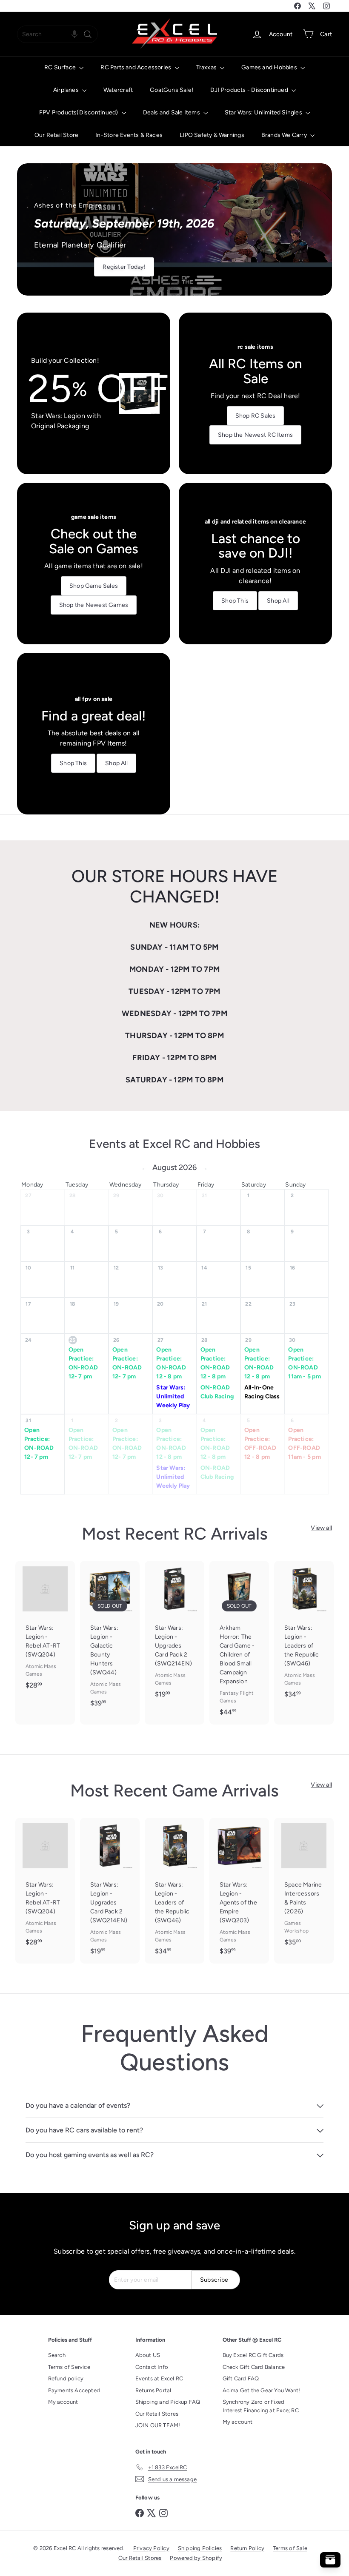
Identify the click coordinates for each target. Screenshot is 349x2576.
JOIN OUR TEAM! (158, 2425)
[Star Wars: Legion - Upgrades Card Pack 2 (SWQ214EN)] (174, 1634)
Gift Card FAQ (241, 2378)
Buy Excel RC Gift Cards (253, 2355)
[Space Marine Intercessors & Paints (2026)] (304, 1886)
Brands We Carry (285, 135)
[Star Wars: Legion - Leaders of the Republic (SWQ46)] (304, 1634)
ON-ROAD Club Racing (217, 1392)
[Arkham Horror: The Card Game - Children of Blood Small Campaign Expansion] (239, 1643)
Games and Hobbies (270, 67)
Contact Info (152, 2367)
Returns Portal (153, 2390)
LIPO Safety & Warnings (212, 135)
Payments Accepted (74, 2390)
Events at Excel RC (159, 2378)
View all (321, 1528)
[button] (74, 34)
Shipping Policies (200, 2548)
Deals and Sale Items (172, 112)
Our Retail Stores (157, 2414)
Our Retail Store (56, 135)
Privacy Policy (151, 2548)
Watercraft (118, 90)
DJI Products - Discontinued (250, 90)
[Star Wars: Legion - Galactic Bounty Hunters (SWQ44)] (110, 1638)
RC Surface (61, 67)
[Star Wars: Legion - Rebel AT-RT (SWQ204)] (45, 1629)
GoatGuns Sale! (172, 90)
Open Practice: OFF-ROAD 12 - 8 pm (260, 1443)
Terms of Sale (290, 2548)
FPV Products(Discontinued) (79, 112)
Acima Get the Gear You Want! (262, 2390)
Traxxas (207, 67)
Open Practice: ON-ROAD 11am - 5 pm (304, 1363)
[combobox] (57, 34)
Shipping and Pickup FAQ (168, 2402)
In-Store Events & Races (129, 135)
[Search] (88, 34)
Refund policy (66, 2378)
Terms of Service (69, 2367)
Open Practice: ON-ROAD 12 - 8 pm (171, 1363)
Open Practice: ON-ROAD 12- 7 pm (83, 1363)
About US (148, 2355)
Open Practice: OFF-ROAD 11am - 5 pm (304, 1443)
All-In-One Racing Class (262, 1392)
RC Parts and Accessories (136, 67)
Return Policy (247, 2548)
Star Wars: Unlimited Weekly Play (173, 1396)
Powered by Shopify (196, 2558)
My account (63, 2402)
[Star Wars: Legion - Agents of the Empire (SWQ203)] (239, 1891)
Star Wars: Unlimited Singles (264, 112)
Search (57, 2355)
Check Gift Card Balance (254, 2367)
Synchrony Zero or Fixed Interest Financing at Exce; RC (261, 2406)
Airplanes (67, 90)
